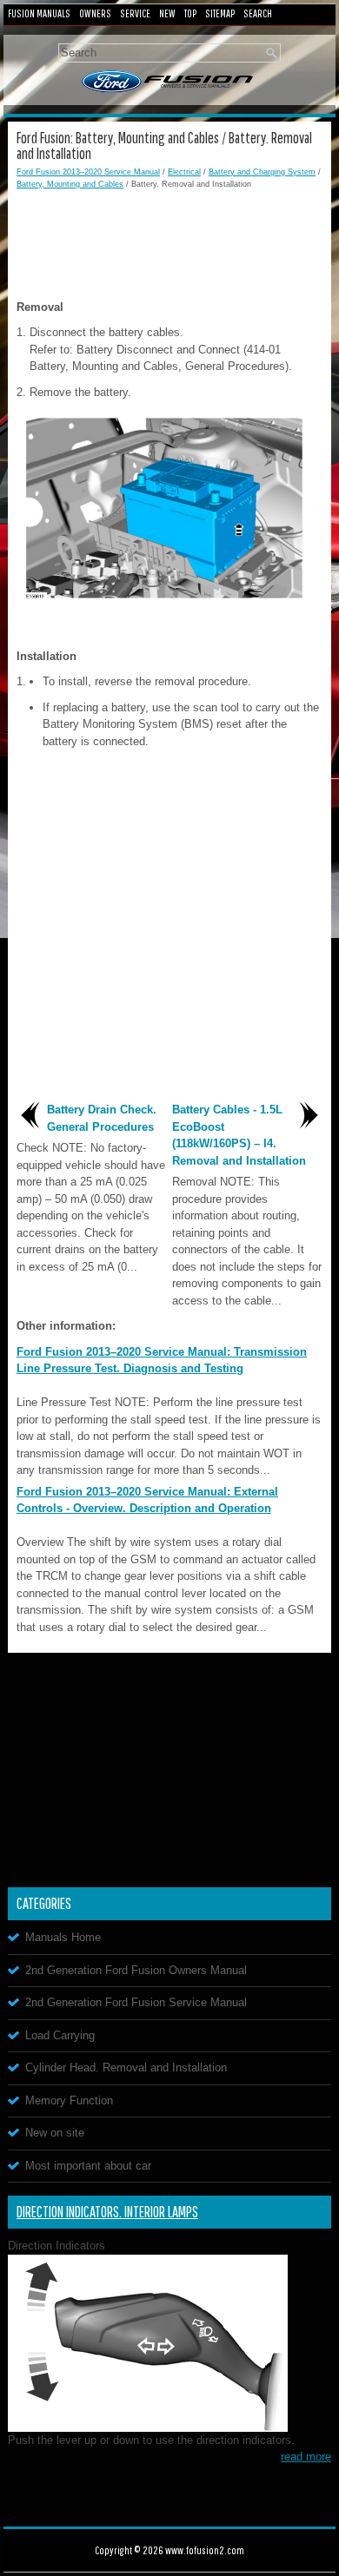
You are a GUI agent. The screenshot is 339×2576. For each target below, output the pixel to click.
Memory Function (69, 2100)
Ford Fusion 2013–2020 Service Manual (88, 172)
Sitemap (220, 13)
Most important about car (88, 2166)
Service (135, 13)
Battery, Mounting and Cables (70, 184)
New (167, 13)
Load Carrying (60, 2035)
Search (258, 13)
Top (190, 13)
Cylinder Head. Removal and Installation (126, 2067)
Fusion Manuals (39, 13)
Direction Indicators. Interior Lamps (107, 2212)
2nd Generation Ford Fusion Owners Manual (136, 1970)
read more (306, 2457)
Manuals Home (63, 1937)
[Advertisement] (169, 242)
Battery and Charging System (262, 172)
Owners (95, 13)
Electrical (184, 172)
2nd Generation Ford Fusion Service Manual (136, 2002)
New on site (55, 2133)
